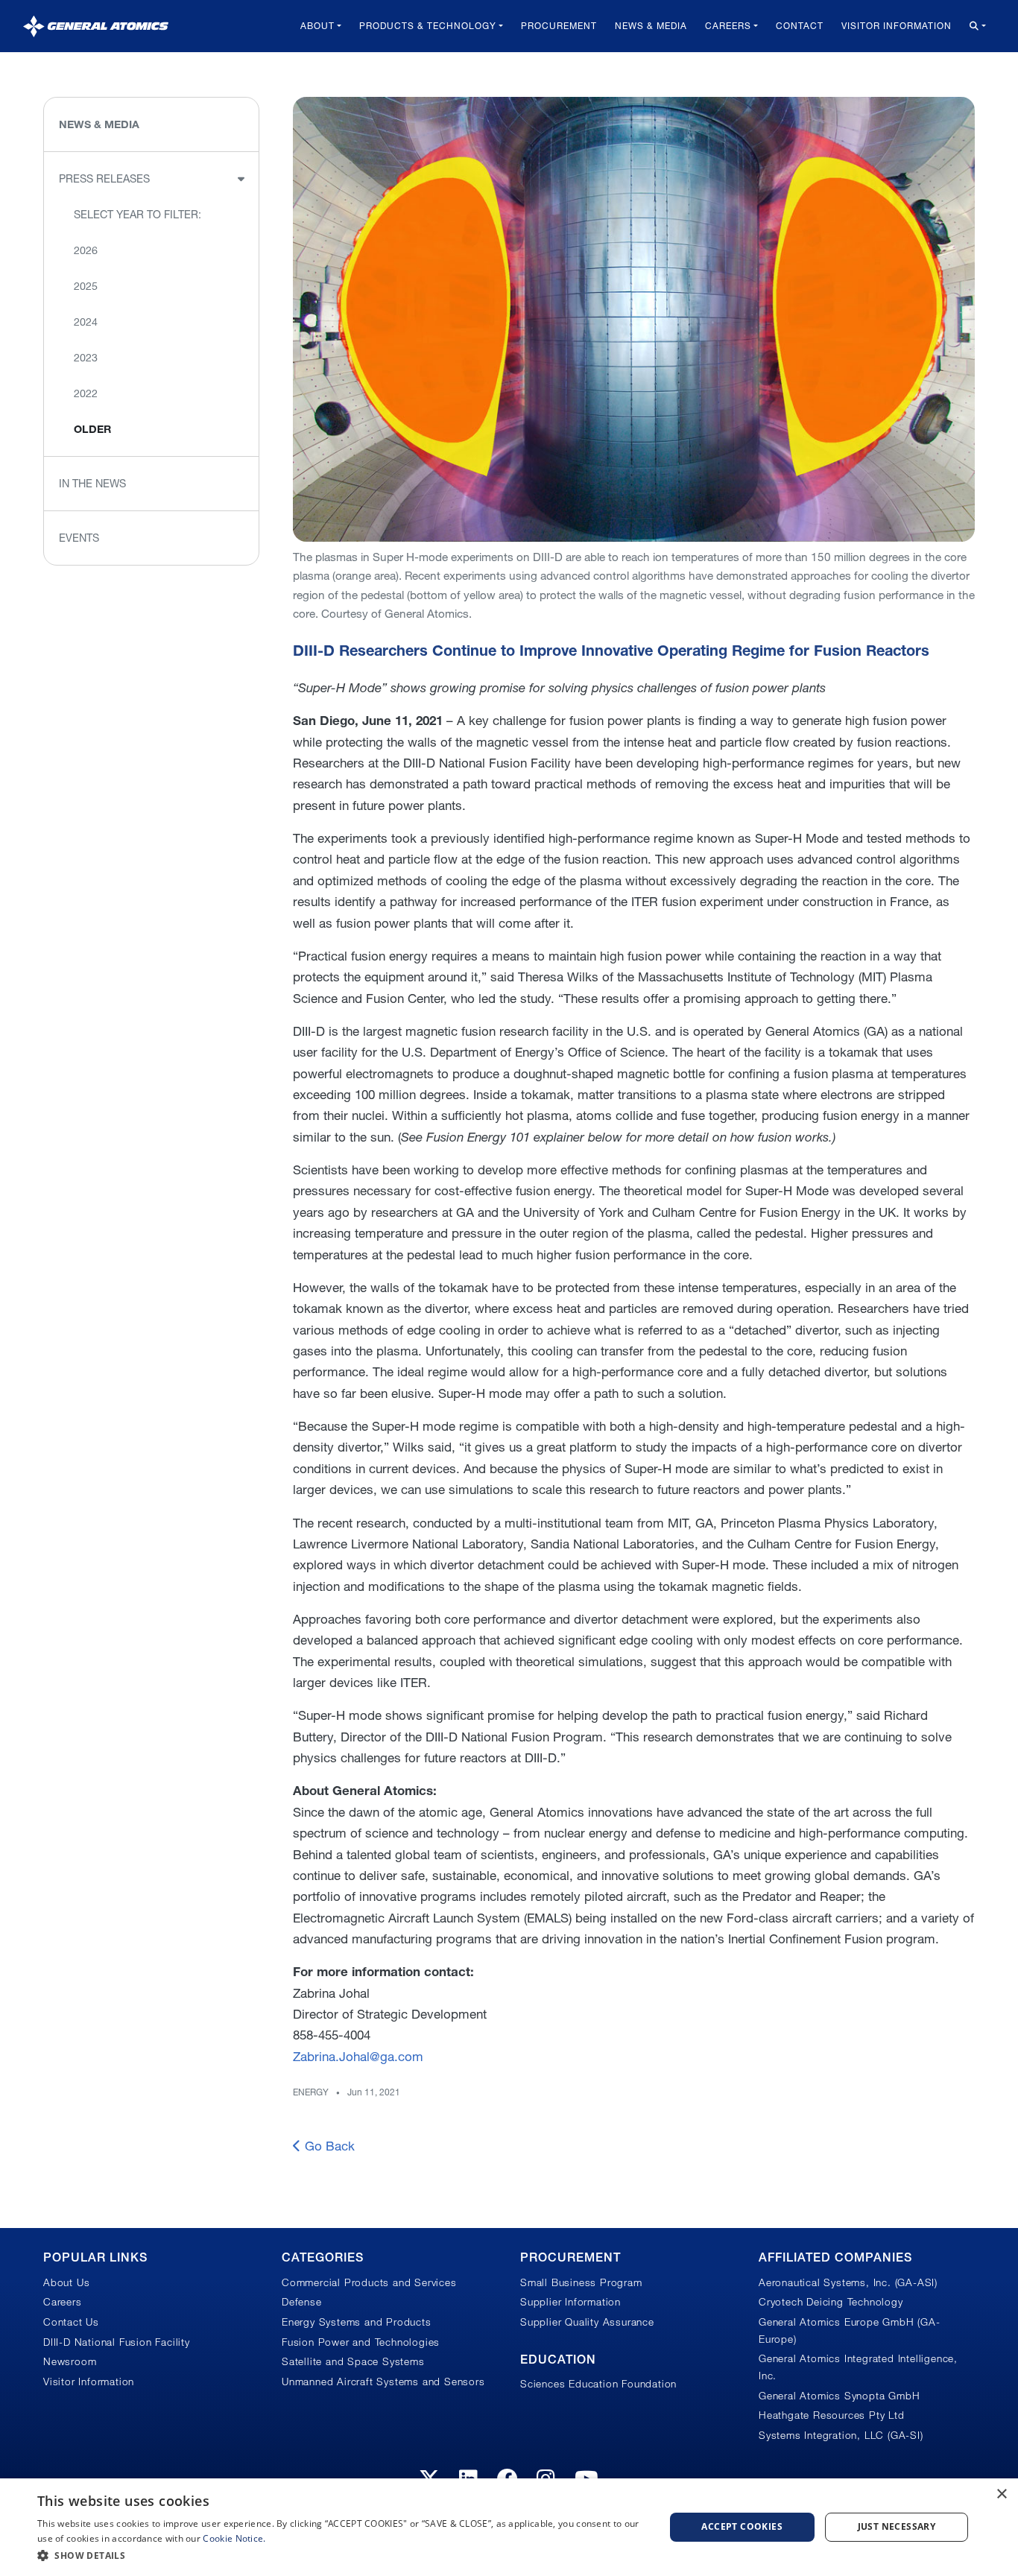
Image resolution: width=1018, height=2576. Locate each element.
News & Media (651, 26)
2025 (86, 286)
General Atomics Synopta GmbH (839, 2396)
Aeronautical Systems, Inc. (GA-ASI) (848, 2282)
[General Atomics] (96, 26)
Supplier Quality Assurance (587, 2322)
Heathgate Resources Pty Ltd (832, 2415)
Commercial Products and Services (369, 2282)
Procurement (559, 26)
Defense (302, 2302)
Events (79, 538)
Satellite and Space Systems (353, 2361)
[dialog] (509, 2527)
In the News (92, 484)
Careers (728, 26)
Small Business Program (581, 2282)
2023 (86, 358)
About (317, 26)
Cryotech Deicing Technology (831, 2302)
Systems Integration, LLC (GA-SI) (841, 2435)
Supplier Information (570, 2302)
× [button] (1001, 2494)
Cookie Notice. (234, 2538)
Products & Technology (428, 26)
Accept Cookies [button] (742, 2526)
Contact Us (71, 2322)
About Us (66, 2282)
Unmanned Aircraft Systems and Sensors (383, 2382)
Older (92, 429)
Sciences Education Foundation (598, 2384)
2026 (86, 250)
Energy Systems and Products (357, 2322)
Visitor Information (897, 26)
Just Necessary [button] (897, 2526)
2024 (86, 322)
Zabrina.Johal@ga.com (358, 2056)
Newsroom (70, 2361)
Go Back (328, 2146)
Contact (800, 26)
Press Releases (104, 179)
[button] (341, 2556)
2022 (86, 393)
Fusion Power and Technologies (361, 2342)
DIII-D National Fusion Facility (117, 2342)
